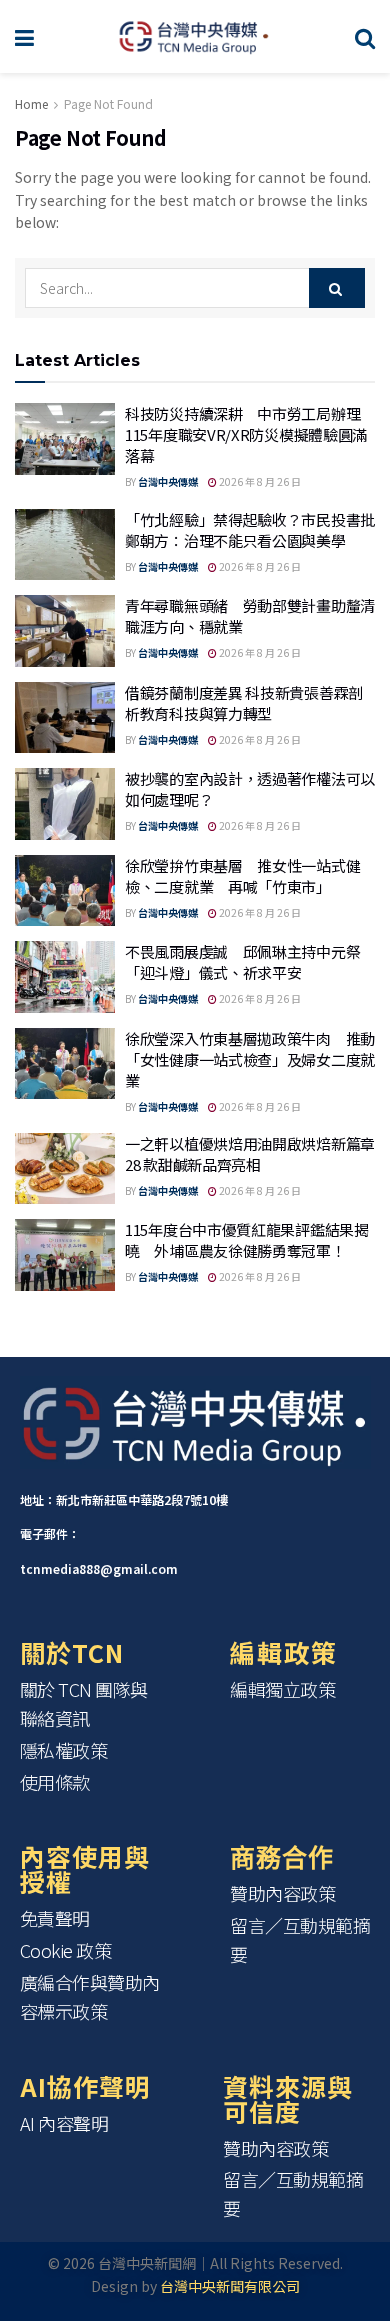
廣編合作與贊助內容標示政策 (90, 1996)
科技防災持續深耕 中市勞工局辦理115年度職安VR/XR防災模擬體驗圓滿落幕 (246, 434)
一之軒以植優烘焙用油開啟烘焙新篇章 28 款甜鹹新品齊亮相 (250, 1154)
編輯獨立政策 (282, 1689)
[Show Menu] (24, 36)
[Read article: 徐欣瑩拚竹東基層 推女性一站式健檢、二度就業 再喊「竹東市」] (65, 891)
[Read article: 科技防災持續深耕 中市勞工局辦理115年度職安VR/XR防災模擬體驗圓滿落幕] (65, 439)
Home (31, 103)
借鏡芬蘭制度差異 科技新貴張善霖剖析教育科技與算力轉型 (244, 703)
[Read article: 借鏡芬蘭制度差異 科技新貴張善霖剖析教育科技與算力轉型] (65, 718)
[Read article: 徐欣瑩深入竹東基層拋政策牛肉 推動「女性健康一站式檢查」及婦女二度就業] (65, 1064)
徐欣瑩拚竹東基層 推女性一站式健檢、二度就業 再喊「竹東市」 (242, 876)
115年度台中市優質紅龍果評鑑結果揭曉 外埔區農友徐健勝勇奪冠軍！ (247, 1240)
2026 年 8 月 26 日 (259, 481)
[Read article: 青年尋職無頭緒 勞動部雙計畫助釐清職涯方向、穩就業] (65, 631)
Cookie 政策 (66, 1950)
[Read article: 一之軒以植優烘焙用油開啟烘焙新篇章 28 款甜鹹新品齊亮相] (65, 1169)
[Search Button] (365, 36)
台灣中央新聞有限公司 (230, 2286)
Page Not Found (108, 103)
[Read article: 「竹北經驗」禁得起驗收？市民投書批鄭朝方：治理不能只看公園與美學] (65, 545)
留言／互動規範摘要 (300, 1939)
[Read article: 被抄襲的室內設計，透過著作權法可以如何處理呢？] (65, 804)
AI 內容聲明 (64, 2123)
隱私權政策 (64, 1750)
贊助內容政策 (282, 1893)
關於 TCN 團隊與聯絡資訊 (84, 1703)
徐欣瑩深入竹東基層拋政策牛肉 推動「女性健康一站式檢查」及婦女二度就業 (250, 1059)
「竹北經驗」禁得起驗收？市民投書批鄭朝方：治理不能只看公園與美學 (250, 530)
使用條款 (55, 1782)
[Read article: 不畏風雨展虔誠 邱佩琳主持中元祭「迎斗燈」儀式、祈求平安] (65, 977)
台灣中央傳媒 (168, 481)
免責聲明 (55, 1918)
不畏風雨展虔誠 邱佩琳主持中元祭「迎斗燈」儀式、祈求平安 (242, 962)
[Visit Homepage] (195, 37)
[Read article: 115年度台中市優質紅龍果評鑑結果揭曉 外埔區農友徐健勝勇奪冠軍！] (65, 1255)
